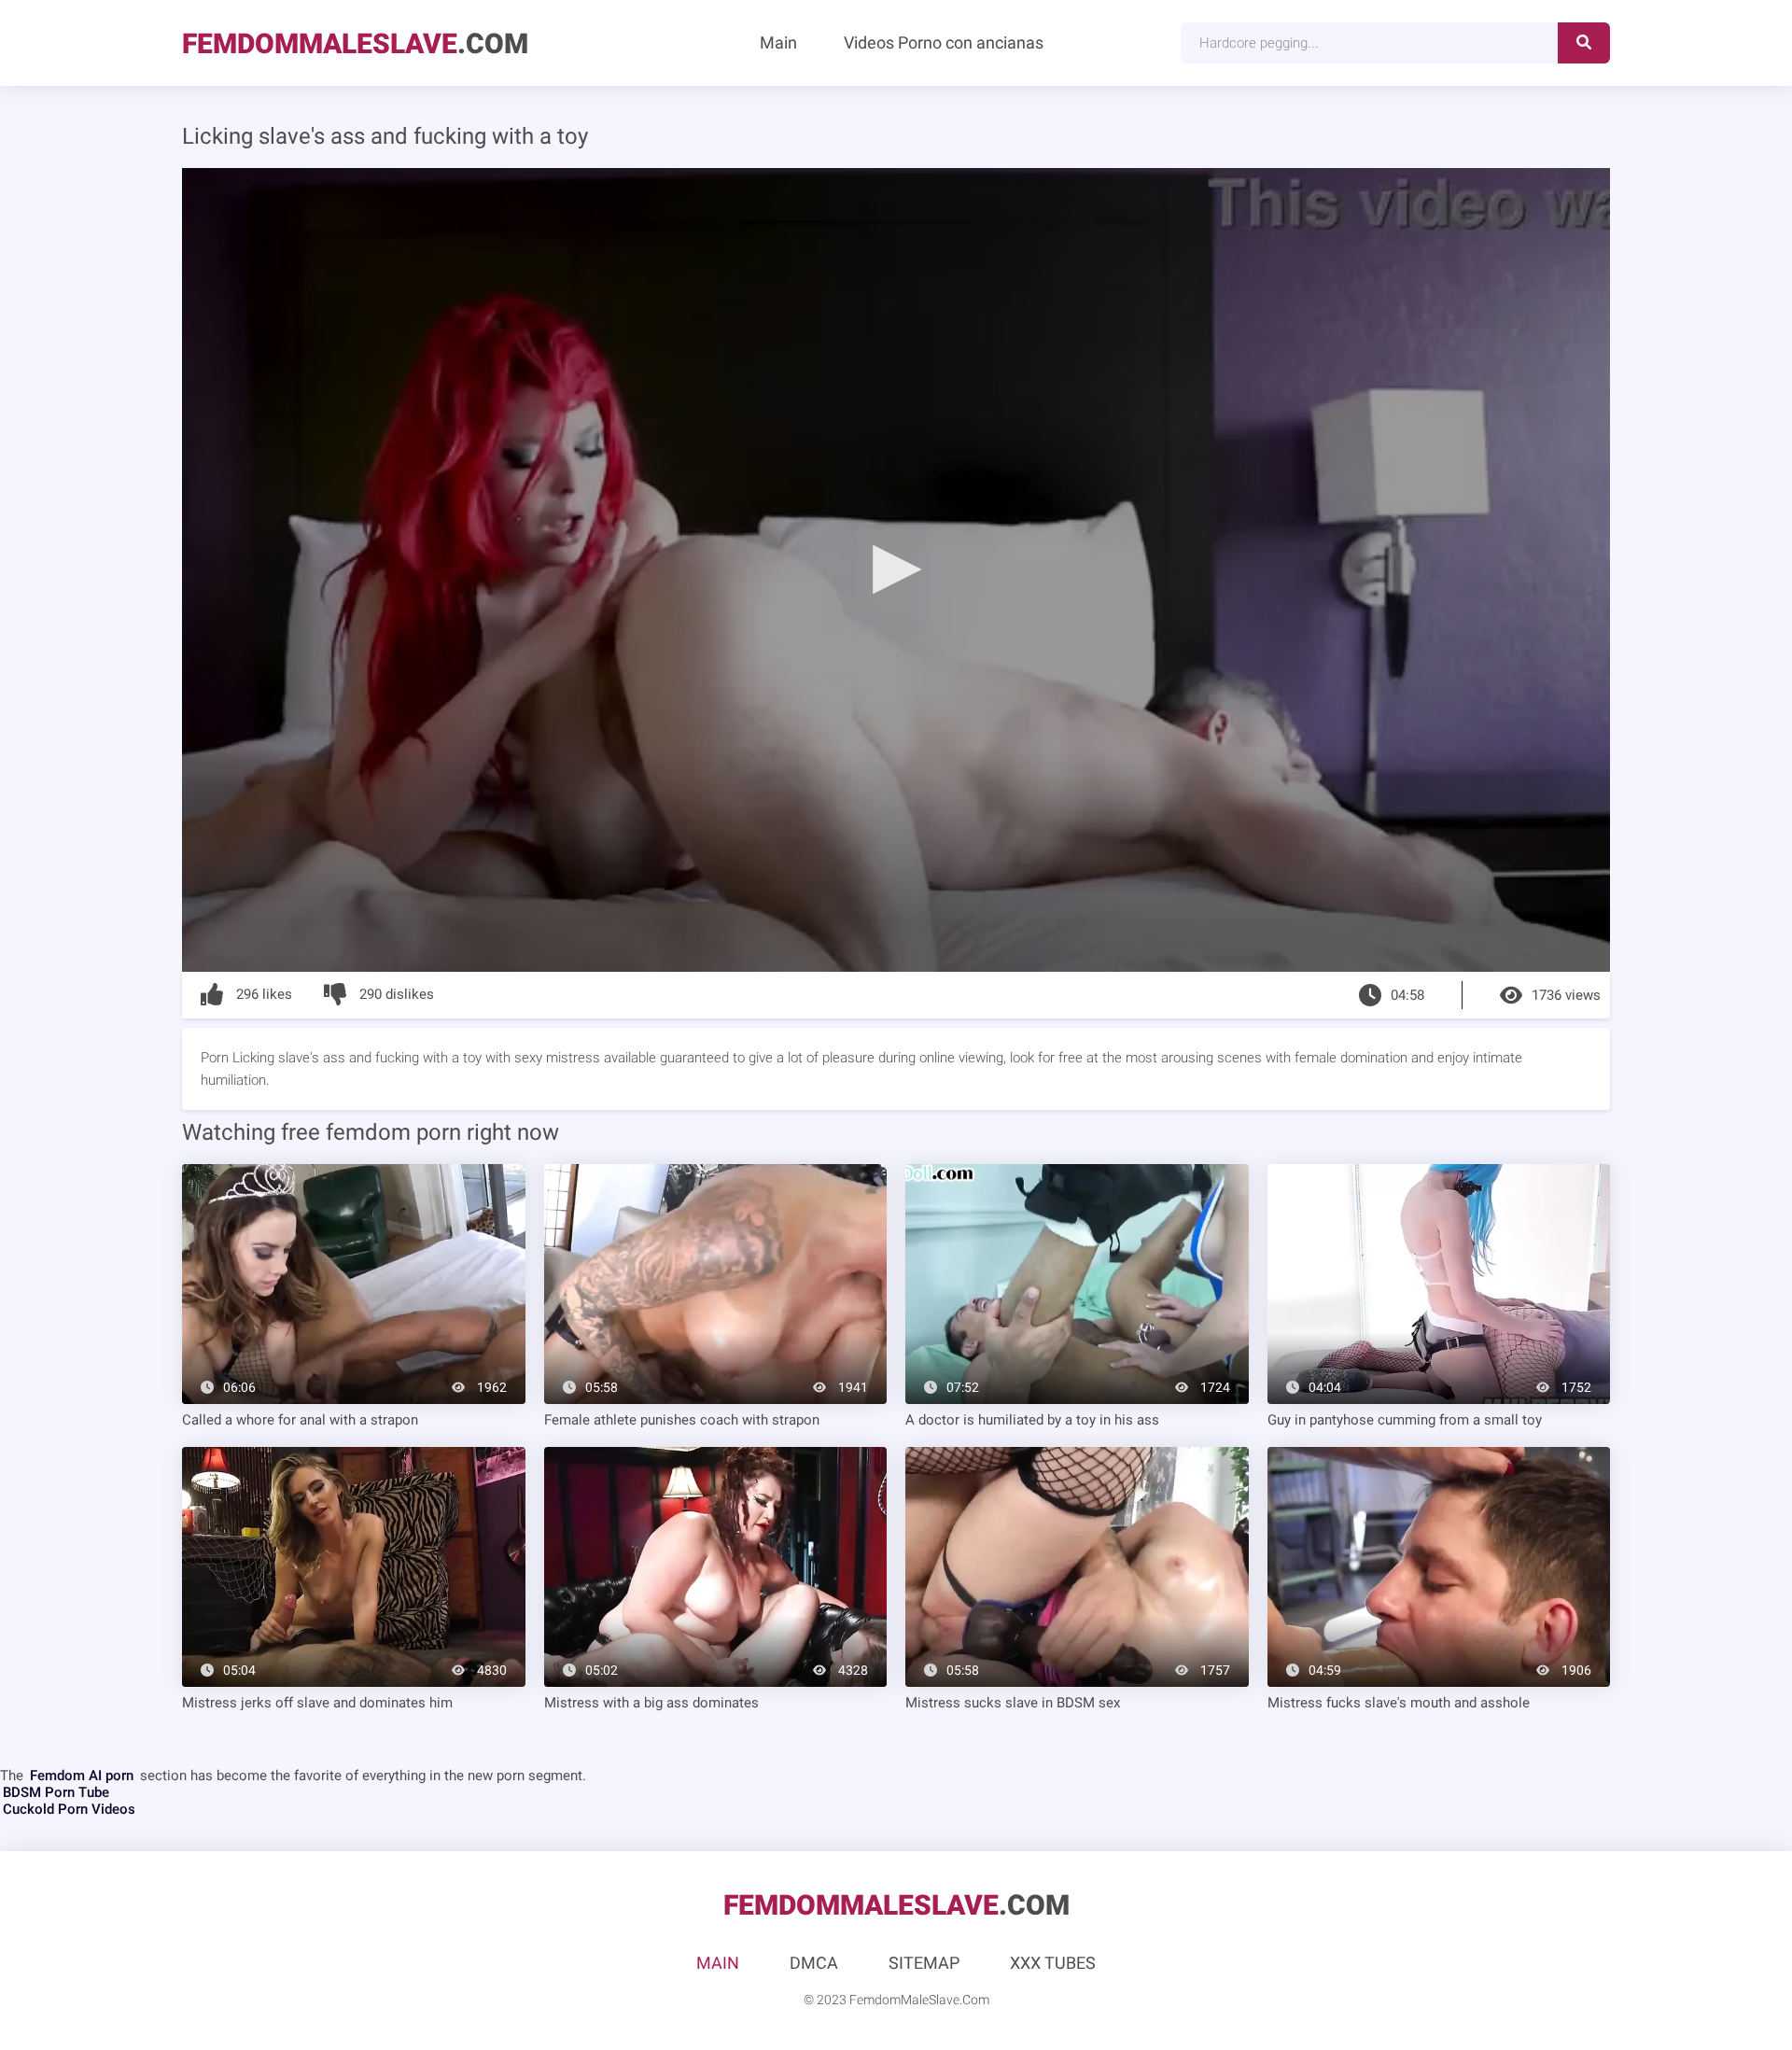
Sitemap (924, 1963)
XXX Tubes (1053, 1963)
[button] (896, 569)
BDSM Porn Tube (56, 1792)
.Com (355, 43)
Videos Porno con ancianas (944, 42)
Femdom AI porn (82, 1776)
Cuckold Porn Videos (69, 1809)
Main (778, 42)
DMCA (814, 1963)
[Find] (1584, 43)
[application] (896, 570)
